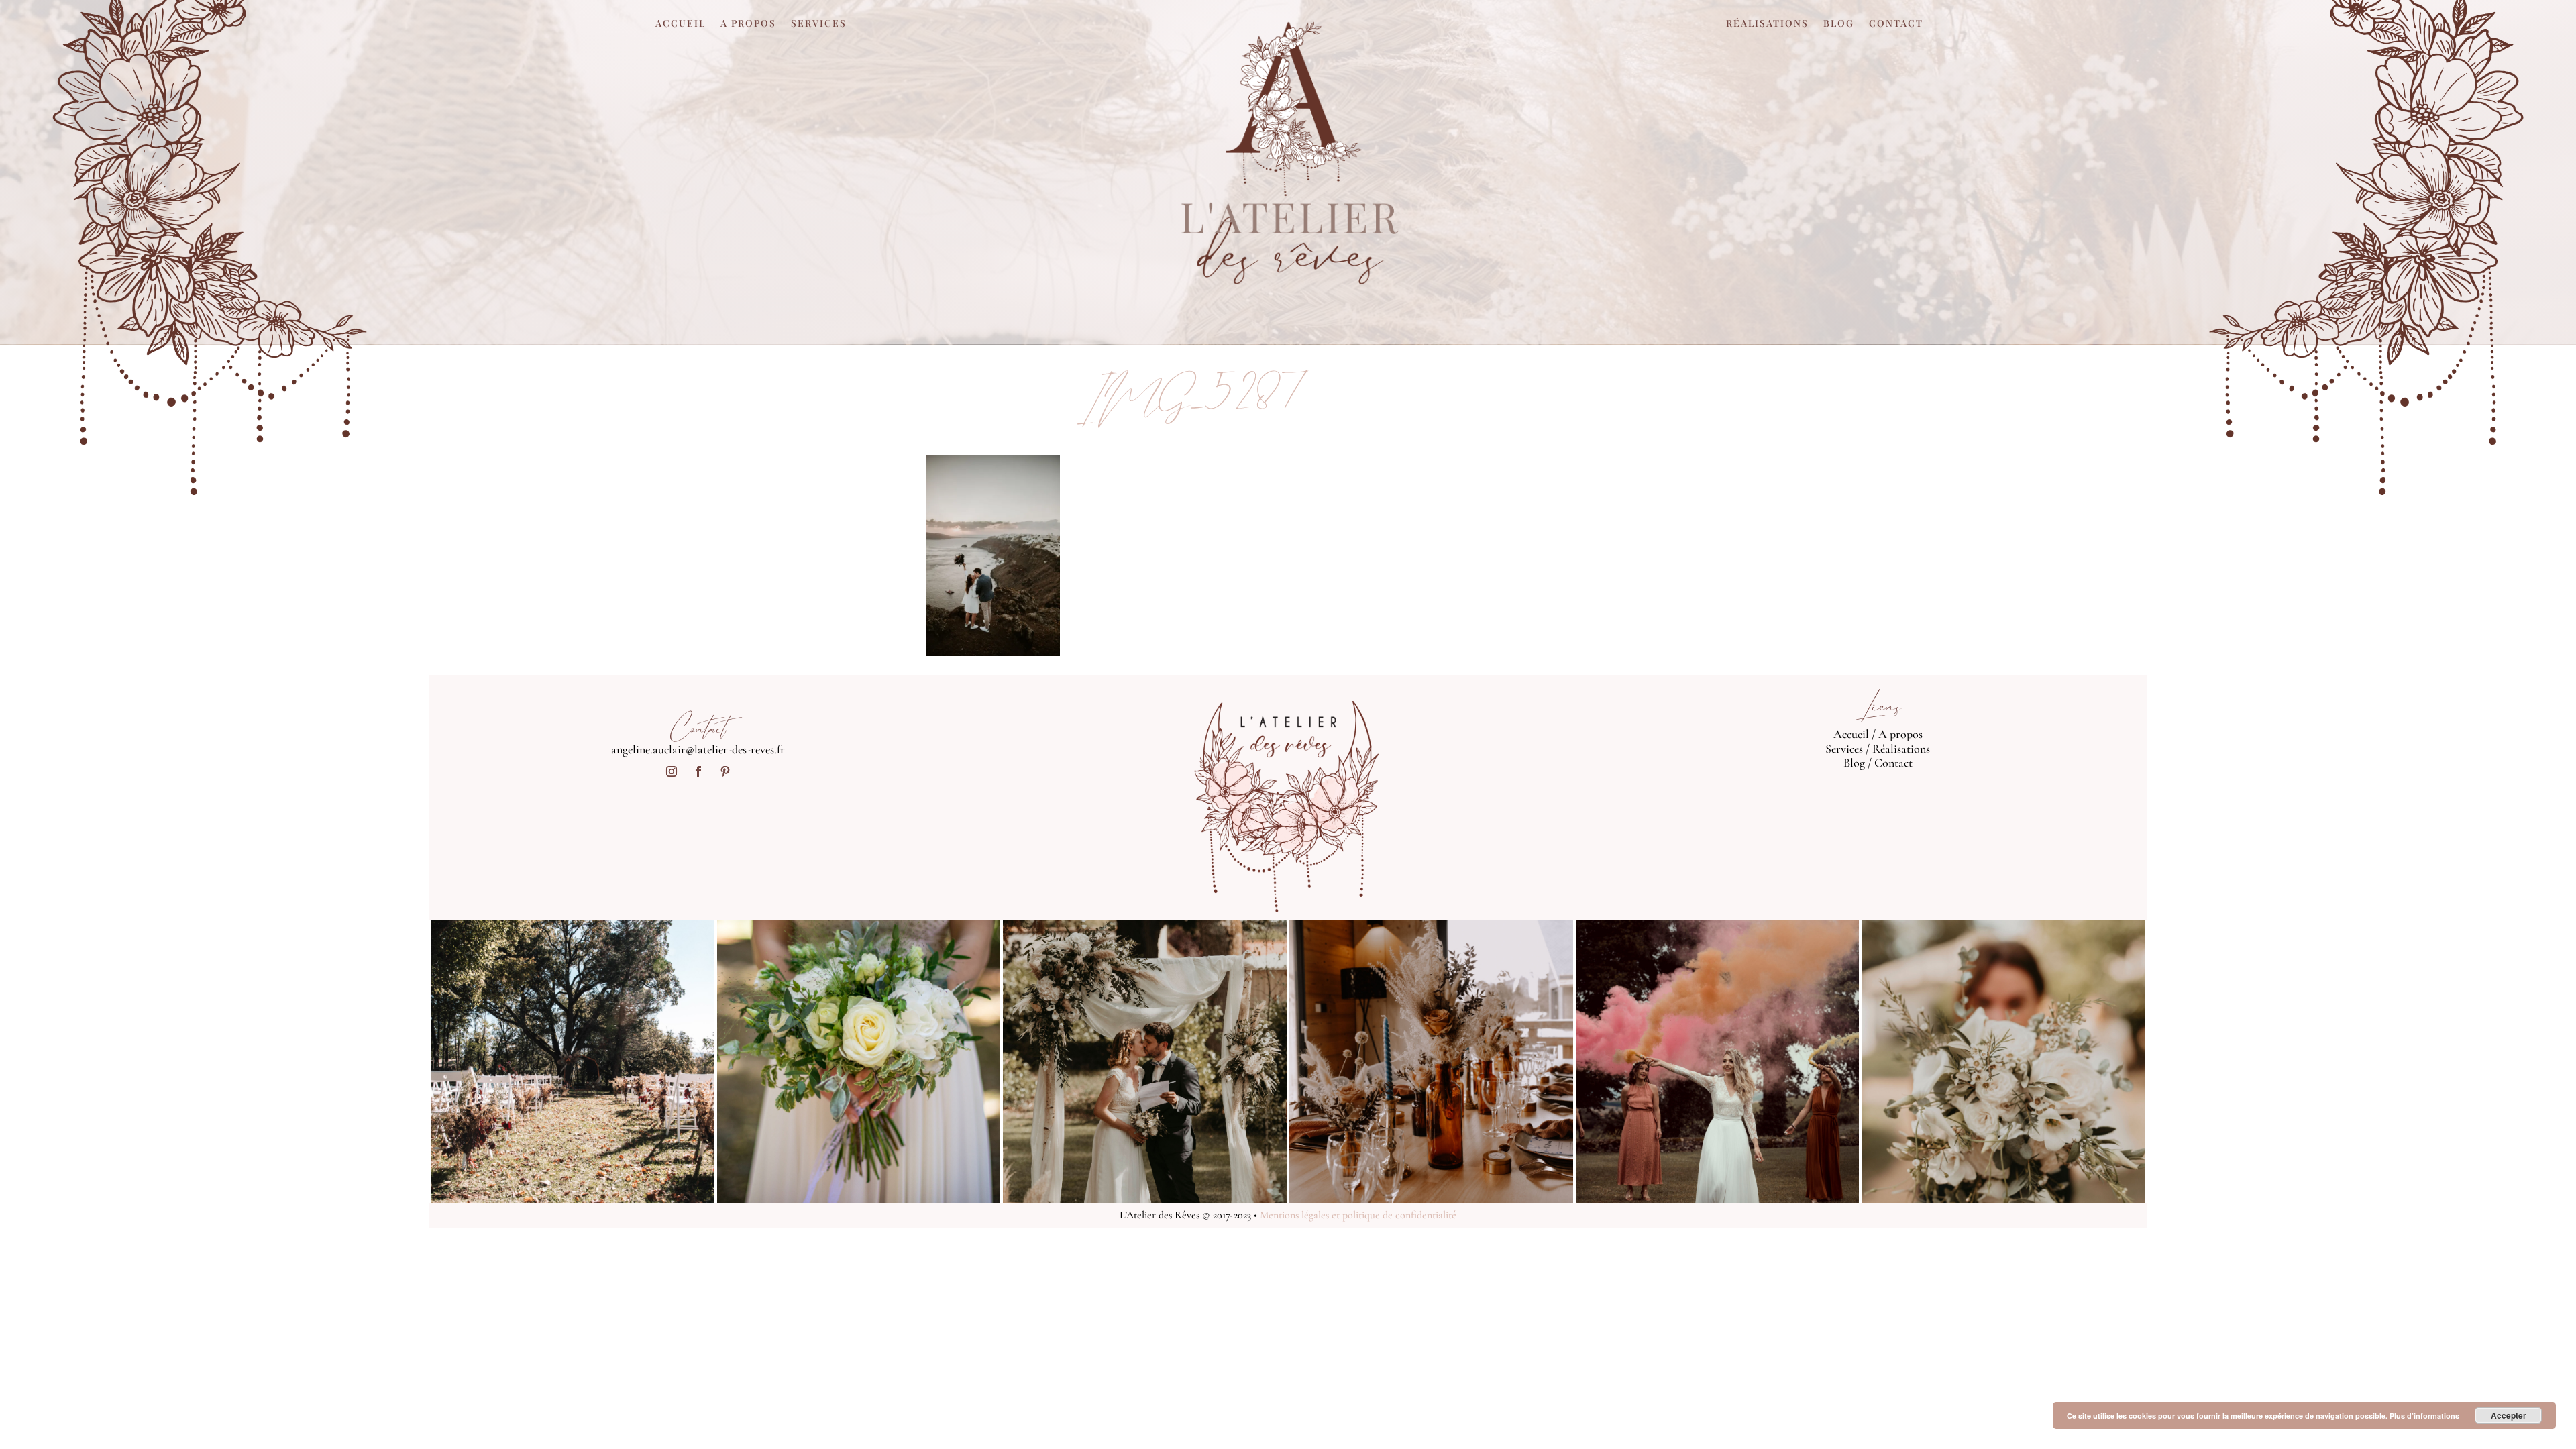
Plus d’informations (2424, 1416)
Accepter (2509, 1415)
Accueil (681, 24)
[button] (993, 555)
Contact (1896, 24)
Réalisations (1767, 24)
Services (819, 24)
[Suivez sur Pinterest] (725, 771)
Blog (1839, 24)
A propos (748, 24)
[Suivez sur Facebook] (698, 771)
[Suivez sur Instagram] (672, 771)
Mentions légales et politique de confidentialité (1358, 1215)
